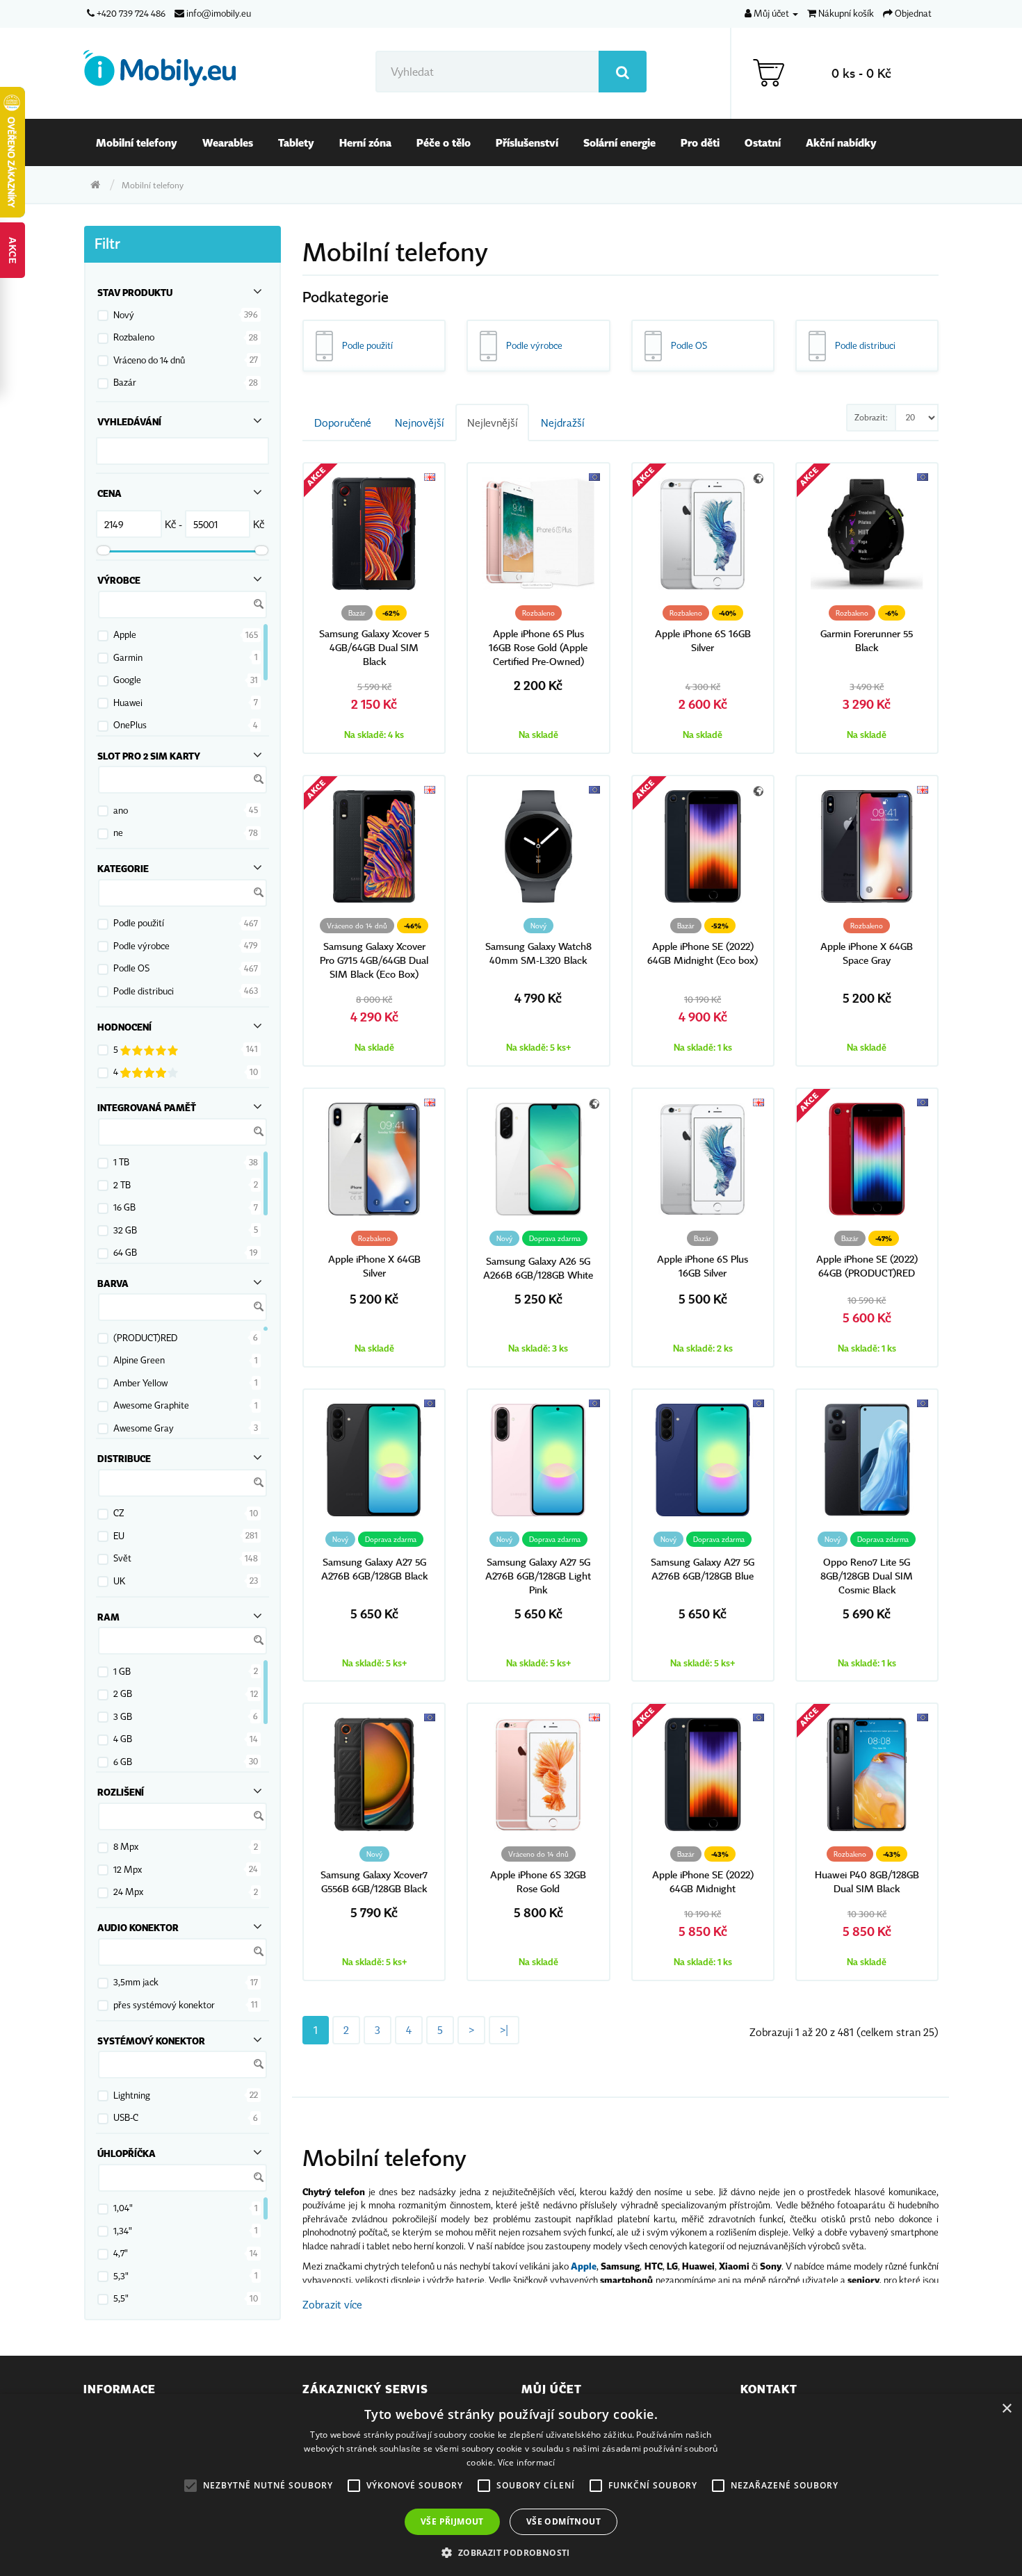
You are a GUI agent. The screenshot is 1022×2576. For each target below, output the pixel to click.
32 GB (125, 1230)
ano (121, 810)
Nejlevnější (492, 423)
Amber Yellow (140, 1383)
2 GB (123, 1693)
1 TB (121, 1162)
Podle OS (131, 968)
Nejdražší (562, 423)
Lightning (132, 2095)
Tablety (296, 142)
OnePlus (130, 725)
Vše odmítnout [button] (563, 2521)
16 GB (124, 1207)
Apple (125, 634)
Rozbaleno (134, 337)
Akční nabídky (841, 142)
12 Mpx (128, 1869)
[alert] (511, 2485)
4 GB (123, 1739)
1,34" (123, 2231)
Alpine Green (139, 1360)
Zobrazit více (332, 2304)
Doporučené (343, 423)
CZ (119, 1513)
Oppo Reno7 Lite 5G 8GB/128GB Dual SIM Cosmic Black (867, 1576)
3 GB (123, 1716)
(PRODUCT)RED (145, 1338)
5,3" (121, 2276)
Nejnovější (419, 423)
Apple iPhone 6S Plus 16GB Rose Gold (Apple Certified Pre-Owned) (538, 648)
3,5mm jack (136, 1982)
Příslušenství (527, 142)
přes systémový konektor (164, 2005)
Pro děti (700, 142)
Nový (124, 315)
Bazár (125, 382)
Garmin (128, 657)
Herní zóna (365, 142)
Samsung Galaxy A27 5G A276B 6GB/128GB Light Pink (538, 1576)
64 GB (125, 1252)
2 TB (122, 1185)
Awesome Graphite (151, 1405)
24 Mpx (128, 1892)
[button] (511, 2552)
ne (118, 832)
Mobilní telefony (137, 142)
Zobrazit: (871, 417)
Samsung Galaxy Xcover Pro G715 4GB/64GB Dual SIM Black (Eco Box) (374, 961)
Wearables (228, 142)
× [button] (1006, 2409)
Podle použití (139, 923)
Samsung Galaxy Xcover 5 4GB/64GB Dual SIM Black (374, 648)
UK (119, 1581)
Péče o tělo (444, 142)
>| (504, 2030)
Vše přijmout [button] (452, 2521)
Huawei (128, 703)
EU (119, 1536)
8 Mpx (126, 1846)
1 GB (122, 1671)
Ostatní (763, 142)
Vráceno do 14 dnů (149, 360)
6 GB (123, 1762)
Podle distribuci (144, 991)
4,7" (121, 2253)
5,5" (121, 2298)
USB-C (126, 2117)
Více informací (527, 2462)
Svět (122, 1558)
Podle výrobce (141, 946)
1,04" (123, 2208)
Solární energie (619, 142)
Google (127, 680)
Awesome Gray (144, 1428)
